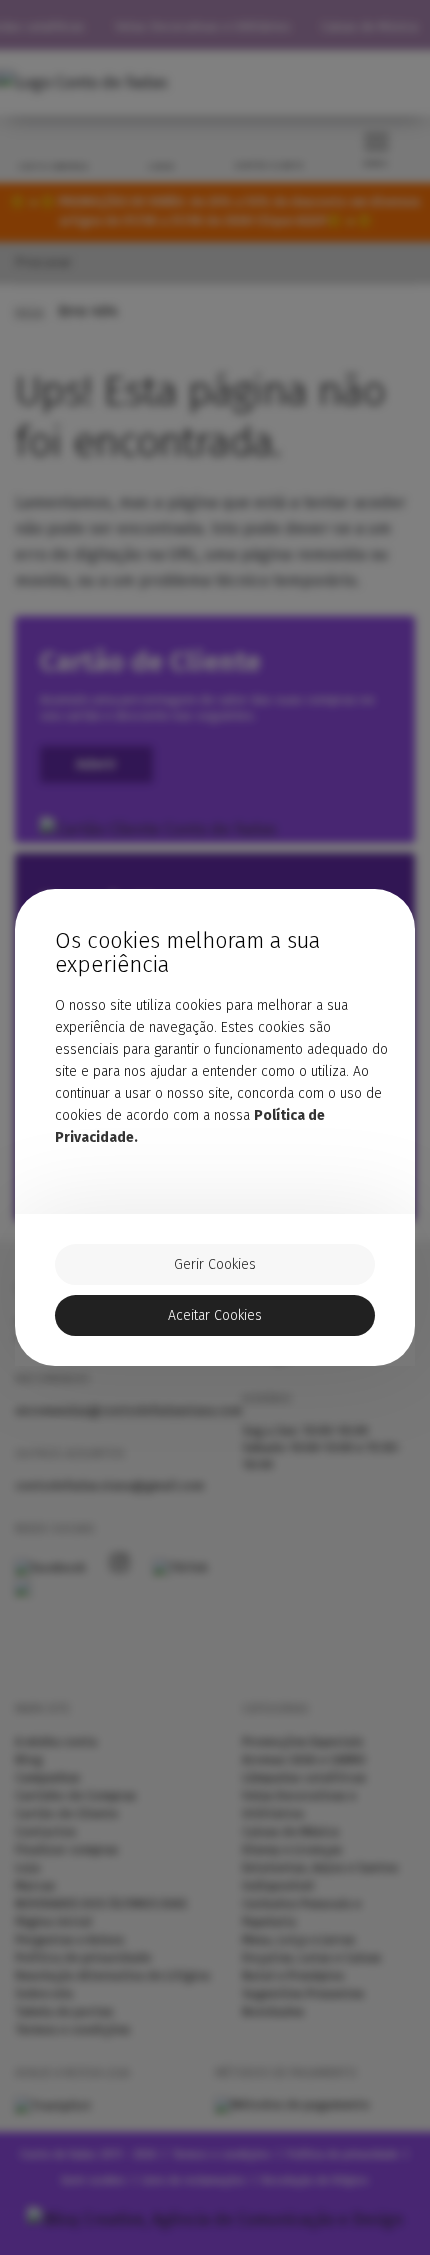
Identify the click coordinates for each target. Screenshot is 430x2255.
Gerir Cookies (215, 1264)
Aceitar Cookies (215, 1315)
